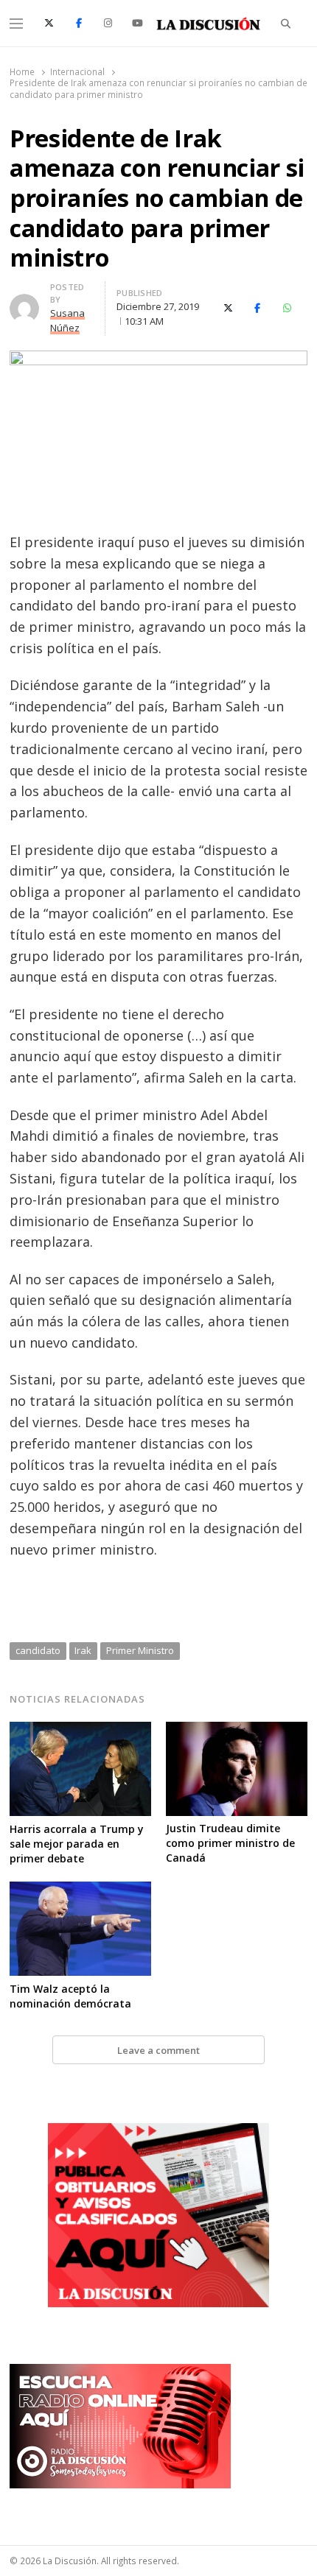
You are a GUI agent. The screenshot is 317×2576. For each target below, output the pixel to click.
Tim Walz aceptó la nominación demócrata (70, 1996)
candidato (38, 1650)
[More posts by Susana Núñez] (24, 303)
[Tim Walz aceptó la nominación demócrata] (80, 1890)
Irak (83, 1650)
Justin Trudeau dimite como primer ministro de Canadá (230, 1843)
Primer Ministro (140, 1650)
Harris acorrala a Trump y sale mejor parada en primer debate (77, 1844)
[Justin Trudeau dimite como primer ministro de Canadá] (237, 1731)
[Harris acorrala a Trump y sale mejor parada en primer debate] (80, 1731)
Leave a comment (158, 2050)
